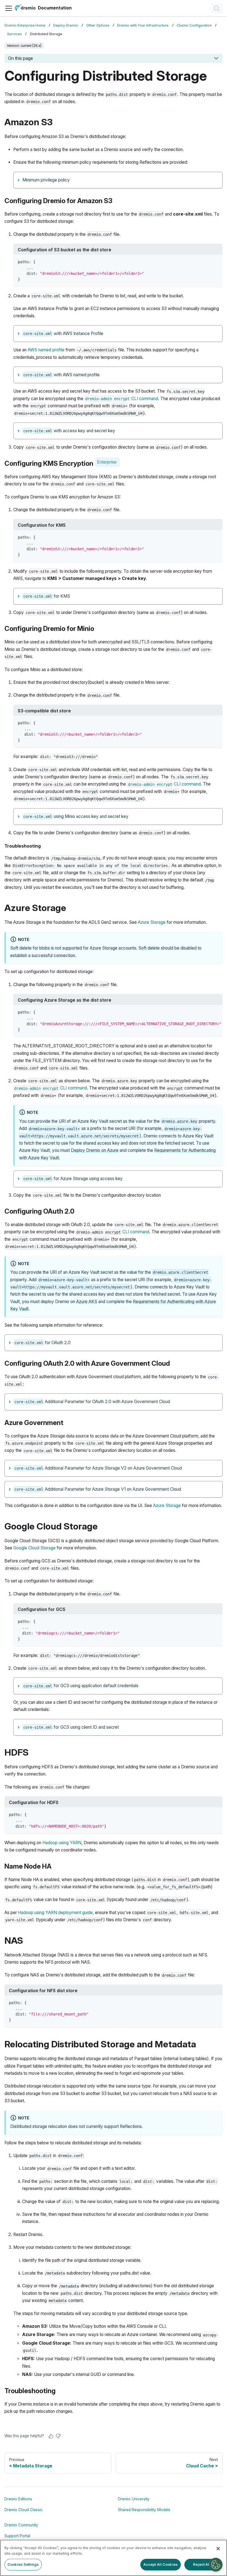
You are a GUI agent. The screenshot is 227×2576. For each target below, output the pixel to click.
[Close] (218, 2549)
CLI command (122, 399)
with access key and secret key (69, 431)
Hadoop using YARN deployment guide (55, 1913)
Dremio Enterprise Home (25, 25)
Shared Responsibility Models (144, 2510)
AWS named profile (46, 350)
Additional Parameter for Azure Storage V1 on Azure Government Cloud (98, 1489)
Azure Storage (152, 922)
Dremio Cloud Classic (24, 2510)
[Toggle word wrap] (206, 1012)
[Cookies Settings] (216, 2565)
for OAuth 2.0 (43, 1343)
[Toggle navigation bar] (9, 8)
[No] (58, 2436)
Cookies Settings (23, 2564)
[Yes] (51, 2436)
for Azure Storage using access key (73, 1179)
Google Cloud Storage (34, 1548)
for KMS (47, 596)
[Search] (217, 8)
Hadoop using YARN (62, 1843)
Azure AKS (87, 1302)
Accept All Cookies (161, 2564)
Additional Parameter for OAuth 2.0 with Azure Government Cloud (92, 1402)
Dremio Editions (18, 2499)
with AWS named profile (62, 375)
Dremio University (134, 2499)
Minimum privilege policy (46, 180)
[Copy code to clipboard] (216, 261)
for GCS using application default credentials (81, 1686)
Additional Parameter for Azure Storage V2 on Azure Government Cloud (98, 1468)
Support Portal (17, 2536)
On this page (20, 58)
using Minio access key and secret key (76, 816)
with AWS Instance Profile (63, 333)
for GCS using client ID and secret (71, 1727)
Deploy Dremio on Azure (95, 1150)
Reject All (202, 2564)
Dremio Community (21, 2525)
